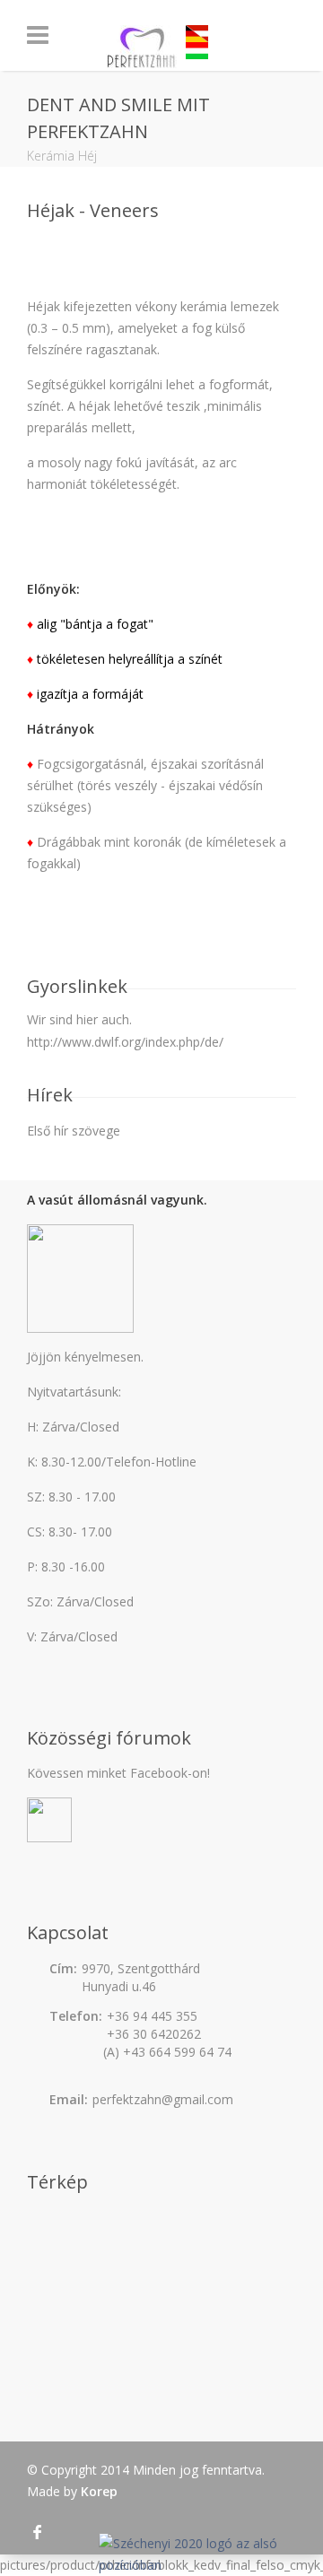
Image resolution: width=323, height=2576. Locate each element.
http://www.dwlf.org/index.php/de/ (125, 1042)
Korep (99, 2491)
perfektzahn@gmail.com (163, 2099)
